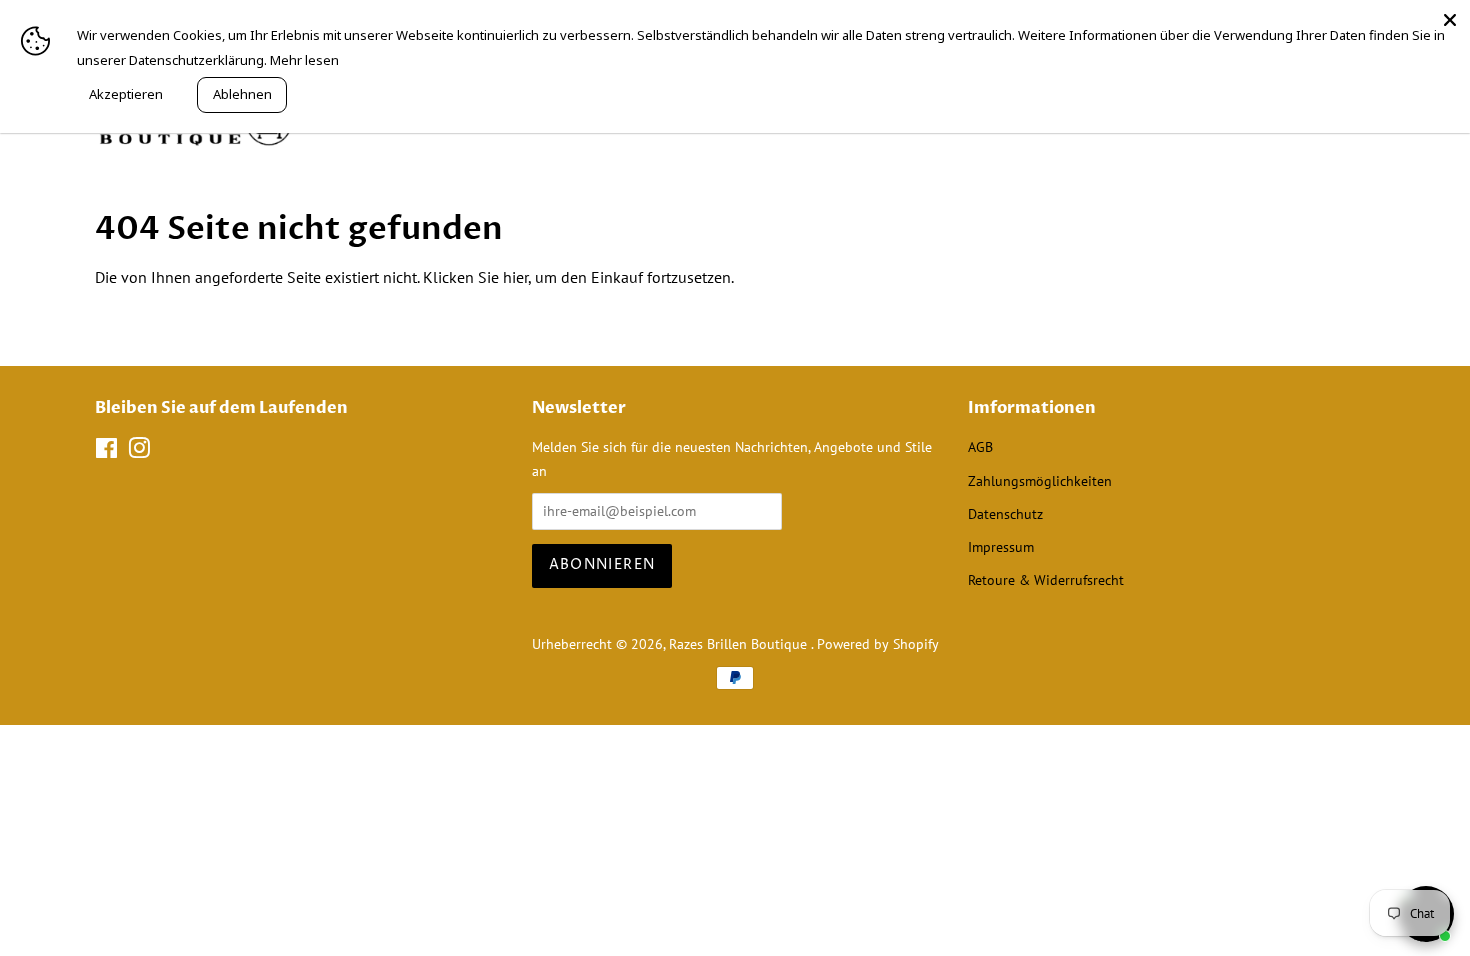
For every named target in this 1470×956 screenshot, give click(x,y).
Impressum (1001, 547)
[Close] (1450, 20)
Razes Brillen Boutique (740, 644)
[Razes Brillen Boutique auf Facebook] (106, 452)
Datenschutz (1005, 514)
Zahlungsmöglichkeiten (1040, 481)
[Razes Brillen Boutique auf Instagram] (139, 452)
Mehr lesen (304, 60)
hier (515, 277)
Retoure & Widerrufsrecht (1046, 580)
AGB (980, 447)
